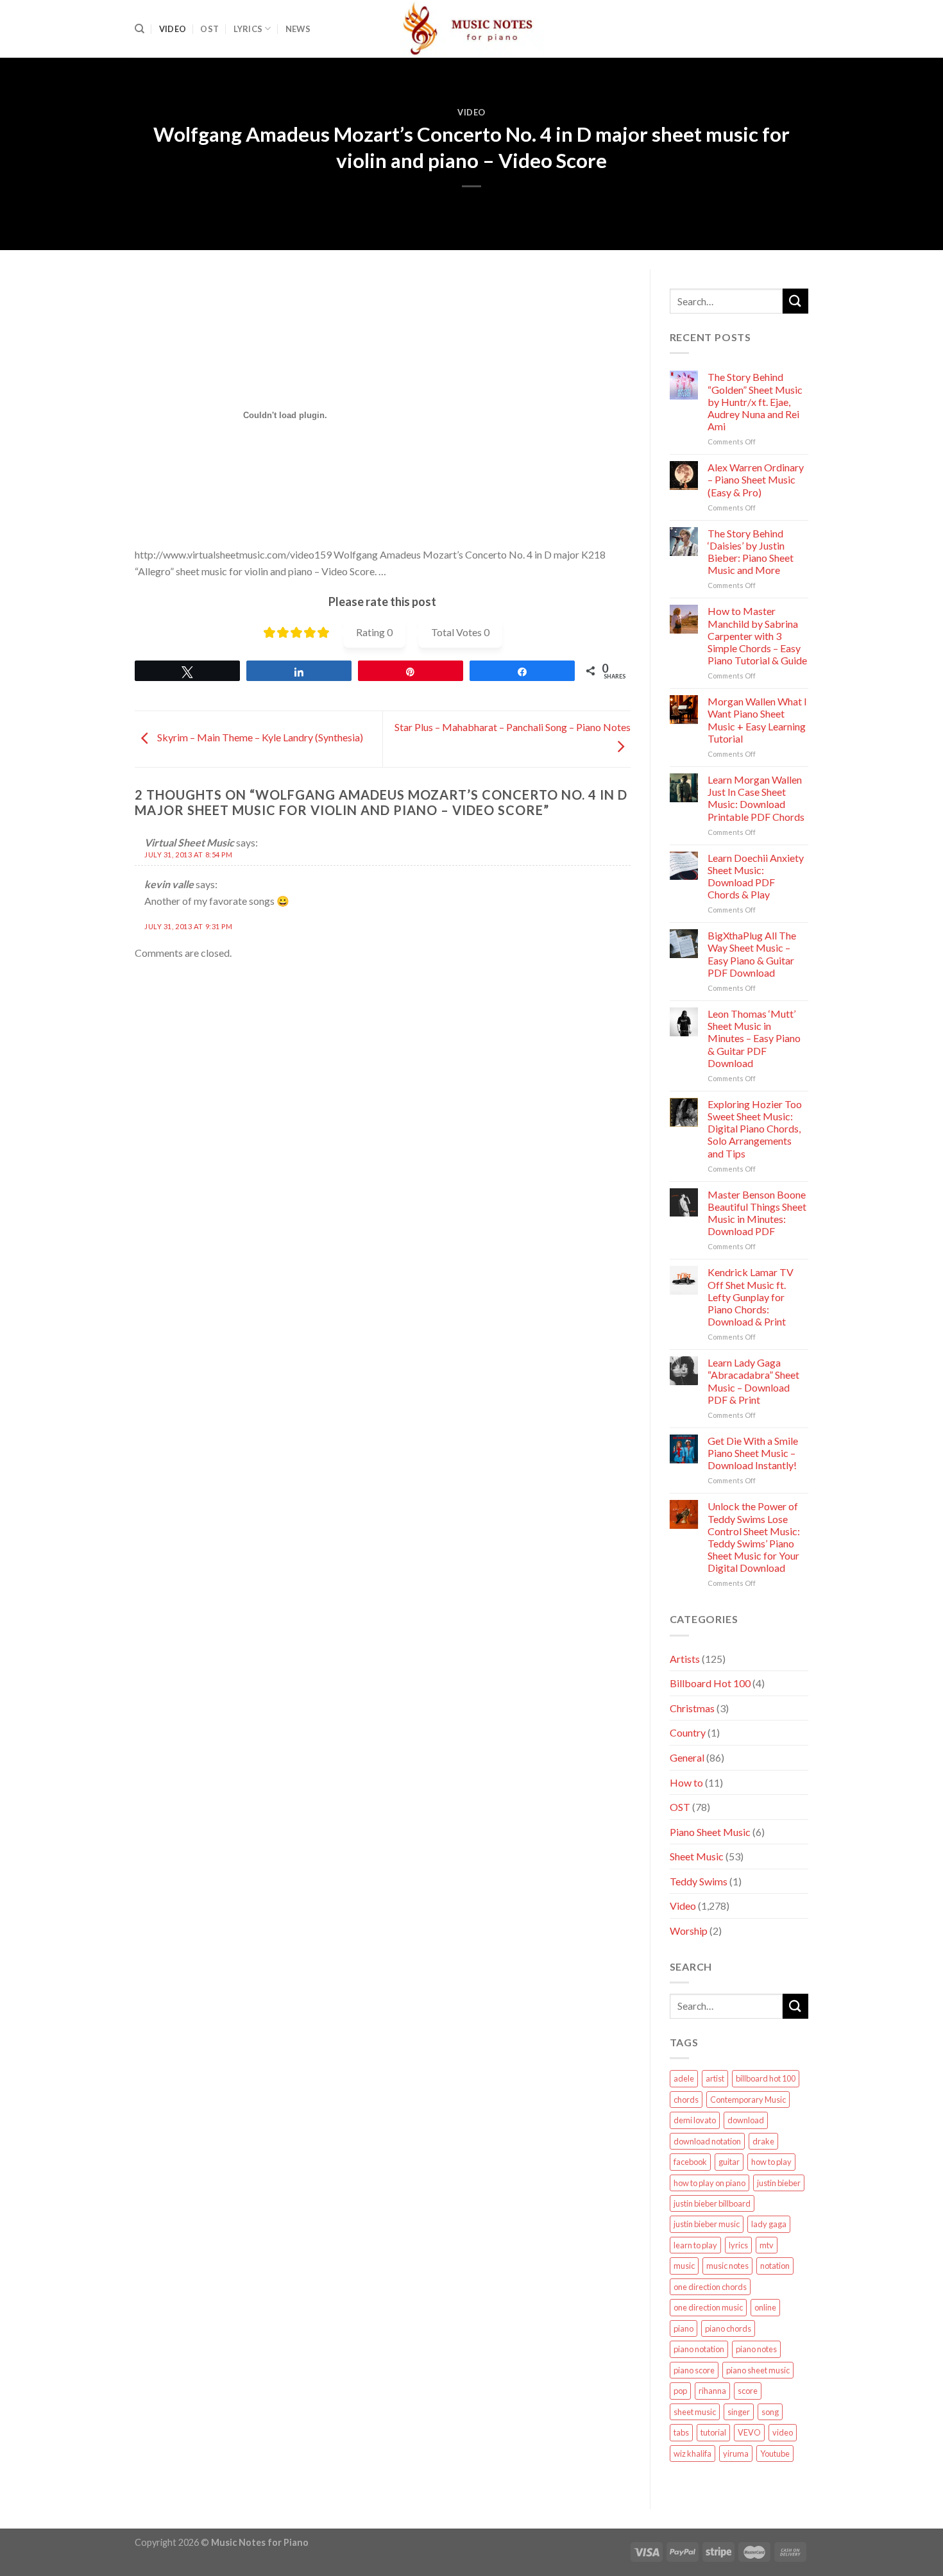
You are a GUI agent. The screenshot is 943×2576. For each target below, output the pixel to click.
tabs (681, 2432)
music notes (727, 2266)
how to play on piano (709, 2183)
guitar (729, 2162)
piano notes (756, 2349)
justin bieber (779, 2183)
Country (688, 1732)
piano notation (699, 2349)
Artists (685, 1659)
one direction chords (710, 2287)
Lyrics (248, 29)
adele (684, 2078)
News (298, 29)
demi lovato (695, 2120)
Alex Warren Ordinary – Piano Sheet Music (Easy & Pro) (756, 479)
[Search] (140, 29)
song (770, 2412)
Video (173, 29)
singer (739, 2412)
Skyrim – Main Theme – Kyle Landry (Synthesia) (259, 738)
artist (715, 2078)
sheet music (695, 2412)
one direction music (708, 2307)
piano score (694, 2370)
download (746, 2120)
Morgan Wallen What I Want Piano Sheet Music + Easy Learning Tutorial (757, 720)
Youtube (775, 2454)
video (783, 2432)
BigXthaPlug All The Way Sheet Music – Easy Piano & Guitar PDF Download (752, 954)
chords (686, 2100)
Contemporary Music (748, 2100)
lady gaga (769, 2224)
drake (763, 2141)
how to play (771, 2162)
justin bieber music (707, 2224)
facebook (690, 2162)
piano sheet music (758, 2370)
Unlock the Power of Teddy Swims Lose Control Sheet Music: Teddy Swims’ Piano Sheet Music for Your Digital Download (754, 1537)
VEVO (749, 2432)
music (684, 2266)
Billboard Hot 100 (710, 1683)
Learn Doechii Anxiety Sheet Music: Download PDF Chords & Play (756, 876)
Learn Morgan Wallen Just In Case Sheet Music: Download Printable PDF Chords (756, 798)
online (765, 2307)
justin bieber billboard (712, 2203)
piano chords (728, 2328)
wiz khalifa (692, 2454)
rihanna (712, 2391)
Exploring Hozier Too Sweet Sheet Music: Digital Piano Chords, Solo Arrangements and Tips (755, 1129)
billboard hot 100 (766, 2078)
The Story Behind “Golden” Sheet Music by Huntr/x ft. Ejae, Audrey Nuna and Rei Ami (755, 401)
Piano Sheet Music (710, 1832)
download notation (707, 2141)
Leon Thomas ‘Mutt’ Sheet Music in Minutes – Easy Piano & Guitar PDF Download (754, 1038)
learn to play (695, 2245)
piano (684, 2328)
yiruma (736, 2454)
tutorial (713, 2432)
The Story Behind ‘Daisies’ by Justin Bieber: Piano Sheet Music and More (751, 552)
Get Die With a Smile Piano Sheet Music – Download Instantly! (753, 1453)
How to (686, 1782)
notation (775, 2266)
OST (209, 29)
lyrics (738, 2245)
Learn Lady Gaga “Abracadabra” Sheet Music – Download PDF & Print (753, 1381)
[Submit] (795, 301)
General (687, 1757)
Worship (689, 1931)
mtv (767, 2245)
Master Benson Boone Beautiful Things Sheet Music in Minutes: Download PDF (757, 1213)
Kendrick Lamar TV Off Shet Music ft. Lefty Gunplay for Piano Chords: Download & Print (751, 1297)
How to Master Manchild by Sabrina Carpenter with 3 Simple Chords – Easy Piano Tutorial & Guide (757, 636)
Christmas (692, 1708)
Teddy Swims (699, 1881)
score (748, 2391)
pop (680, 2391)
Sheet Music (697, 1856)
